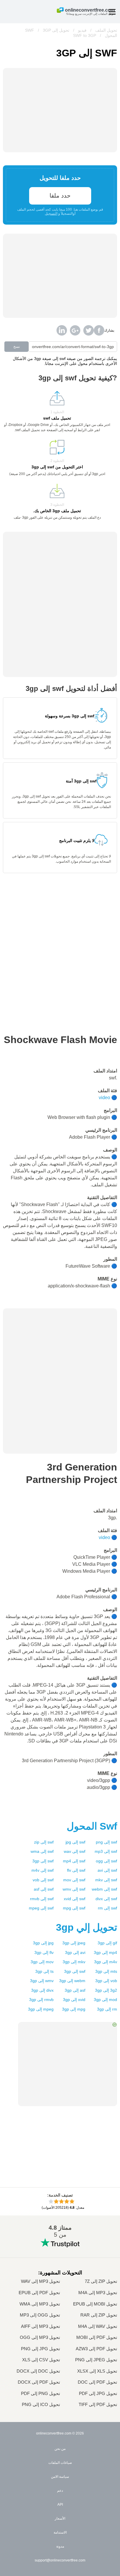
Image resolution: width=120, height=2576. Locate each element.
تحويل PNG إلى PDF (40, 2394)
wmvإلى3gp (42, 1981)
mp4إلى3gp (105, 1952)
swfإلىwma (42, 1851)
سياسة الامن (60, 2477)
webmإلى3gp (72, 1981)
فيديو (82, 30)
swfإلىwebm (104, 1889)
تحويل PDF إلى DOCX (39, 2382)
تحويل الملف (106, 30)
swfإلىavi (107, 1870)
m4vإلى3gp (106, 1962)
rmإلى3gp (107, 2009)
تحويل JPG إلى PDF (98, 2394)
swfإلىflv (76, 1870)
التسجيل (51, 214)
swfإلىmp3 (106, 1851)
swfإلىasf (44, 1889)
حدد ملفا (60, 196)
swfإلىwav (75, 1851)
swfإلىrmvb (42, 1899)
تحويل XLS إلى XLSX (97, 2371)
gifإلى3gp (107, 1943)
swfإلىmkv (106, 1880)
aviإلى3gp (75, 1952)
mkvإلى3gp (74, 1962)
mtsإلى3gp (106, 1971)
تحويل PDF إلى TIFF (98, 2405)
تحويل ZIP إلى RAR (99, 2315)
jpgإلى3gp (43, 1943)
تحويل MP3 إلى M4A (98, 2293)
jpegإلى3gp (74, 1943)
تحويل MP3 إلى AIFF (40, 2326)
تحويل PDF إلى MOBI (97, 2337)
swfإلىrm (107, 1908)
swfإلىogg (106, 1861)
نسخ (17, 347)
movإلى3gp (42, 1962)
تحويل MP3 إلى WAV (40, 2281)
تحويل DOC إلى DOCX (38, 2371)
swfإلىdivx (106, 1899)
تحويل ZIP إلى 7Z (101, 2281)
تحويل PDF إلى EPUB (39, 2293)
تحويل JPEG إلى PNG (96, 2360)
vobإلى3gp (106, 1981)
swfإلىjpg (75, 1842)
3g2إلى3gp (106, 1990)
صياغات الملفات (60, 2463)
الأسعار (60, 2518)
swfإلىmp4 (74, 1861)
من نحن (60, 2449)
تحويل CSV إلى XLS (41, 2360)
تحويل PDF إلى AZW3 (96, 2349)
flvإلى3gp (44, 1952)
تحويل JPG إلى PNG (40, 2349)
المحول (92, 1826)
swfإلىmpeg (41, 1908)
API (60, 2505)
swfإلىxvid (75, 1899)
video (104, 1098)
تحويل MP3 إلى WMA (40, 2304)
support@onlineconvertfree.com (60, 2560)
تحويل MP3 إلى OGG (40, 2337)
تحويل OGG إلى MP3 (40, 2315)
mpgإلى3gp (74, 2009)
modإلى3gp (105, 2000)
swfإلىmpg (74, 1908)
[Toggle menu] (112, 12)
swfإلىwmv (74, 1889)
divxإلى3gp (42, 1990)
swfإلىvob (43, 1880)
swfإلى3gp (43, 1861)
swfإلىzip (44, 1842)
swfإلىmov (74, 1880)
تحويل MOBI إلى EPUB (95, 2304)
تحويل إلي (87, 1927)
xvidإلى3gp (74, 2000)
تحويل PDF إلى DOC (97, 2382)
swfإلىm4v (43, 1870)
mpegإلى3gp (41, 2009)
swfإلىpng (106, 1842)
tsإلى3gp (44, 1971)
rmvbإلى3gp (41, 2000)
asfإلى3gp (75, 1990)
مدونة (60, 2546)
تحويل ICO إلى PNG (41, 2405)
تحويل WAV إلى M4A (98, 2326)
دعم (60, 2491)
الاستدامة (60, 2532)
